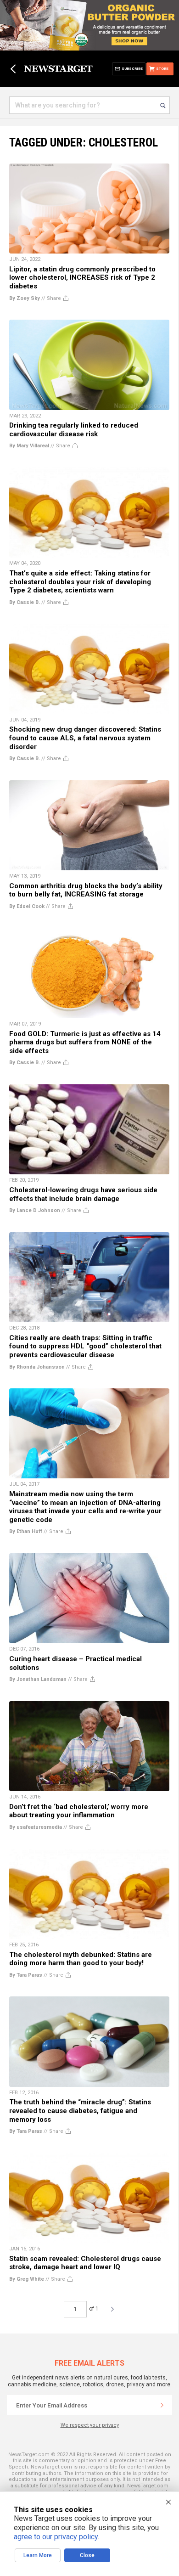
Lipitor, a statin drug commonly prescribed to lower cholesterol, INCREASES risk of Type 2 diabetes (82, 278)
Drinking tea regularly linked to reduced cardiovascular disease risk (74, 430)
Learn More (38, 2555)
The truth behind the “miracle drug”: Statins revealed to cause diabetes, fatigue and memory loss (80, 2111)
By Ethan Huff (26, 1531)
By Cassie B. (25, 602)
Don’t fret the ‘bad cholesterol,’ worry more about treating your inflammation (79, 1811)
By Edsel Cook (27, 906)
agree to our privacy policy (56, 2537)
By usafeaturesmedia (36, 1827)
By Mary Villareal (29, 446)
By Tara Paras (26, 1975)
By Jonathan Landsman (38, 1679)
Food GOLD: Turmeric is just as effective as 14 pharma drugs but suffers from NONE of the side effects (85, 1042)
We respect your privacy (90, 2425)
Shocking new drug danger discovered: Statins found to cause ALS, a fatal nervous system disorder (85, 738)
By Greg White (27, 2279)
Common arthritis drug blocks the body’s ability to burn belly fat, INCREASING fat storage (86, 890)
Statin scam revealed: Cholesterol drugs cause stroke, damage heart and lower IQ (85, 2263)
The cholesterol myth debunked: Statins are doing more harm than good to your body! (81, 1959)
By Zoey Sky (25, 298)
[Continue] (162, 2405)
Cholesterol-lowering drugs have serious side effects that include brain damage (83, 1194)
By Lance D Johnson (35, 1210)
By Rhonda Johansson (37, 1367)
